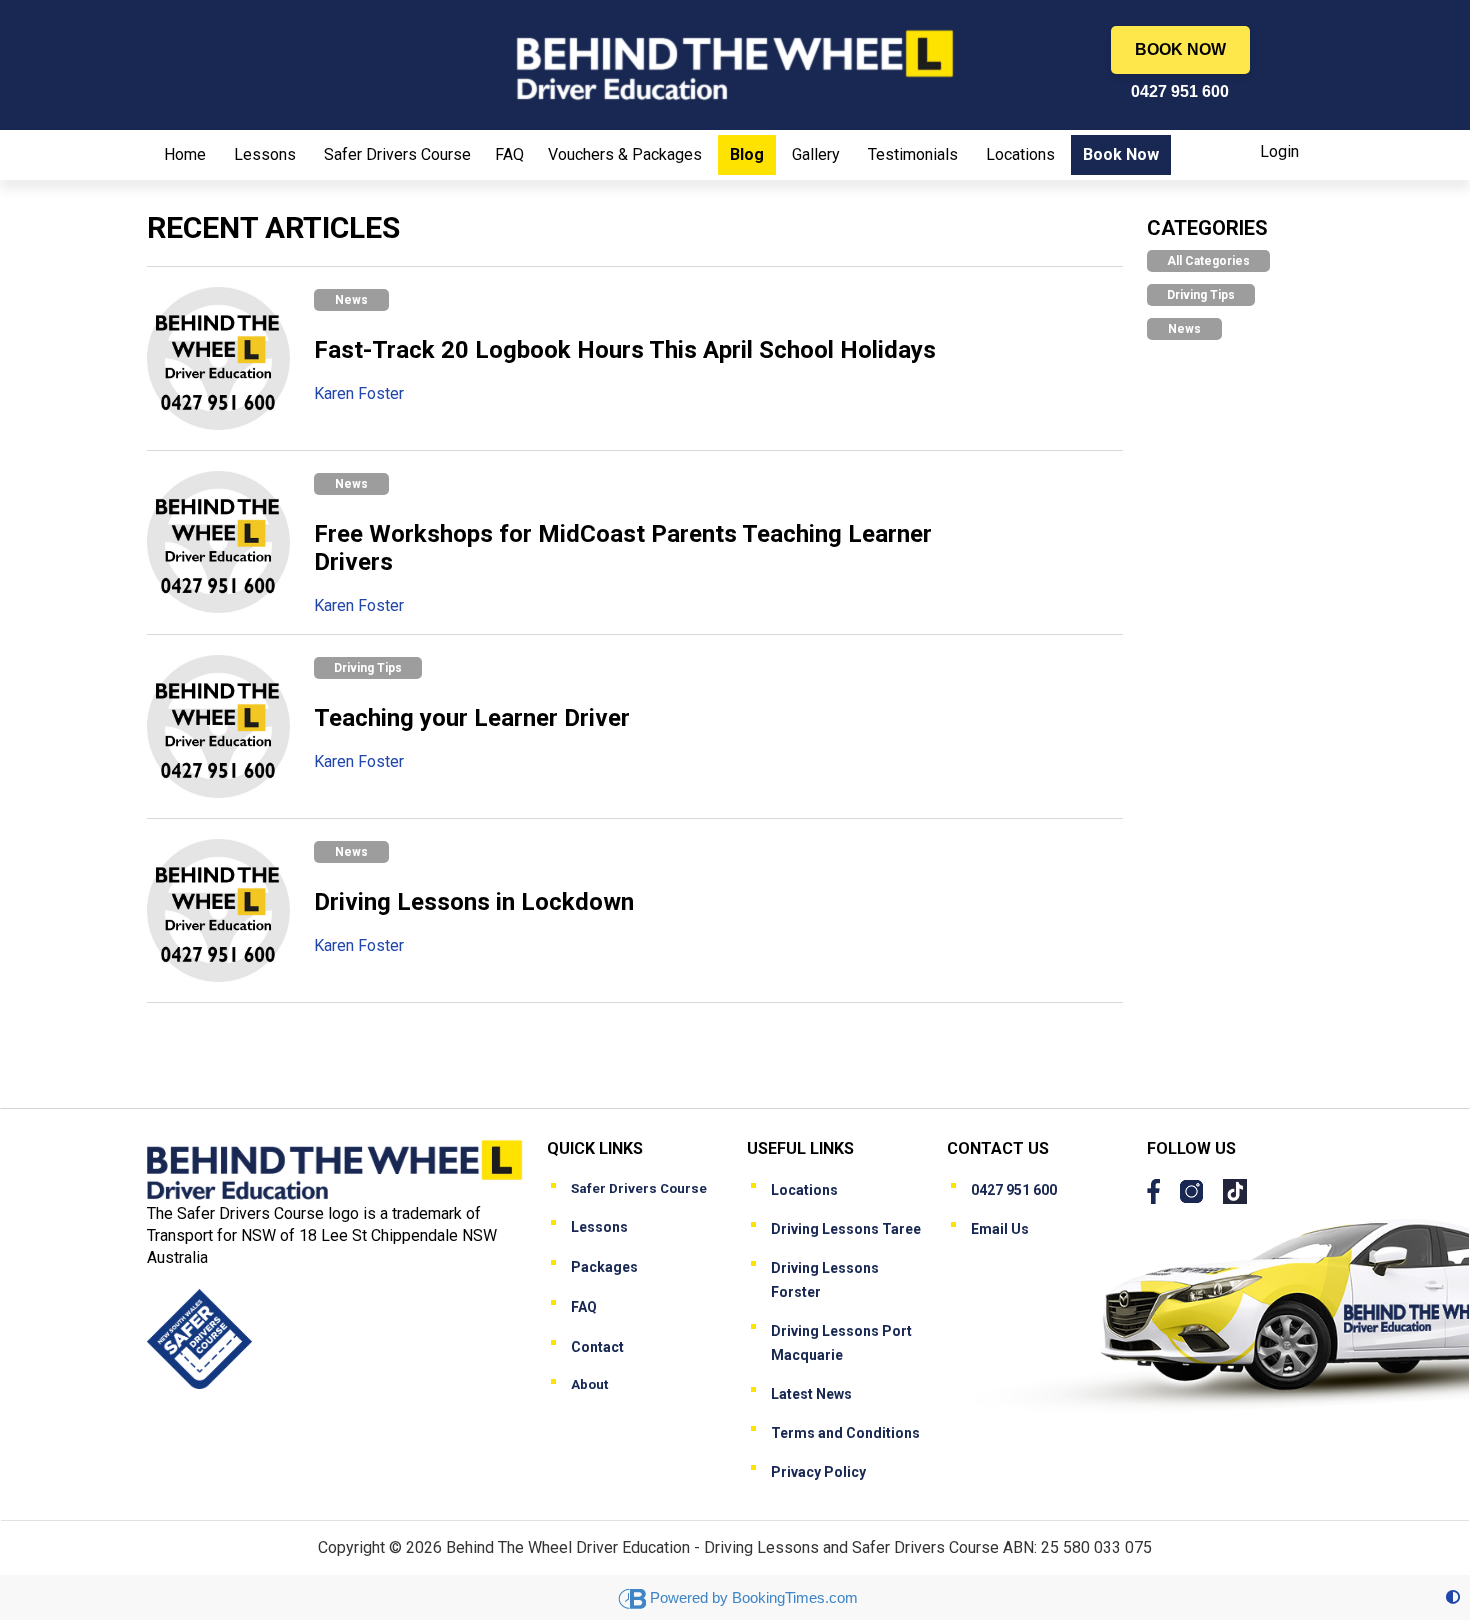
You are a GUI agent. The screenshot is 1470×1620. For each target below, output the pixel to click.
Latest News (811, 1394)
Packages (604, 1267)
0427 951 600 (1180, 91)
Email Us (1000, 1229)
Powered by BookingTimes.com (754, 1597)
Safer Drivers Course (397, 154)
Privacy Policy (818, 1472)
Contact (597, 1347)
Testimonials (913, 154)
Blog (747, 154)
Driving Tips (368, 668)
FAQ (509, 154)
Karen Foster (359, 393)
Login (1279, 151)
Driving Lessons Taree (846, 1229)
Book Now (1121, 154)
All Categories (1208, 261)
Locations (1020, 154)
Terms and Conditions (845, 1433)
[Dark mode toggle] (1453, 1597)
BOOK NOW (1180, 49)
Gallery (816, 154)
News (351, 300)
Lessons (265, 154)
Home (185, 154)
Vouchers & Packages (625, 154)
